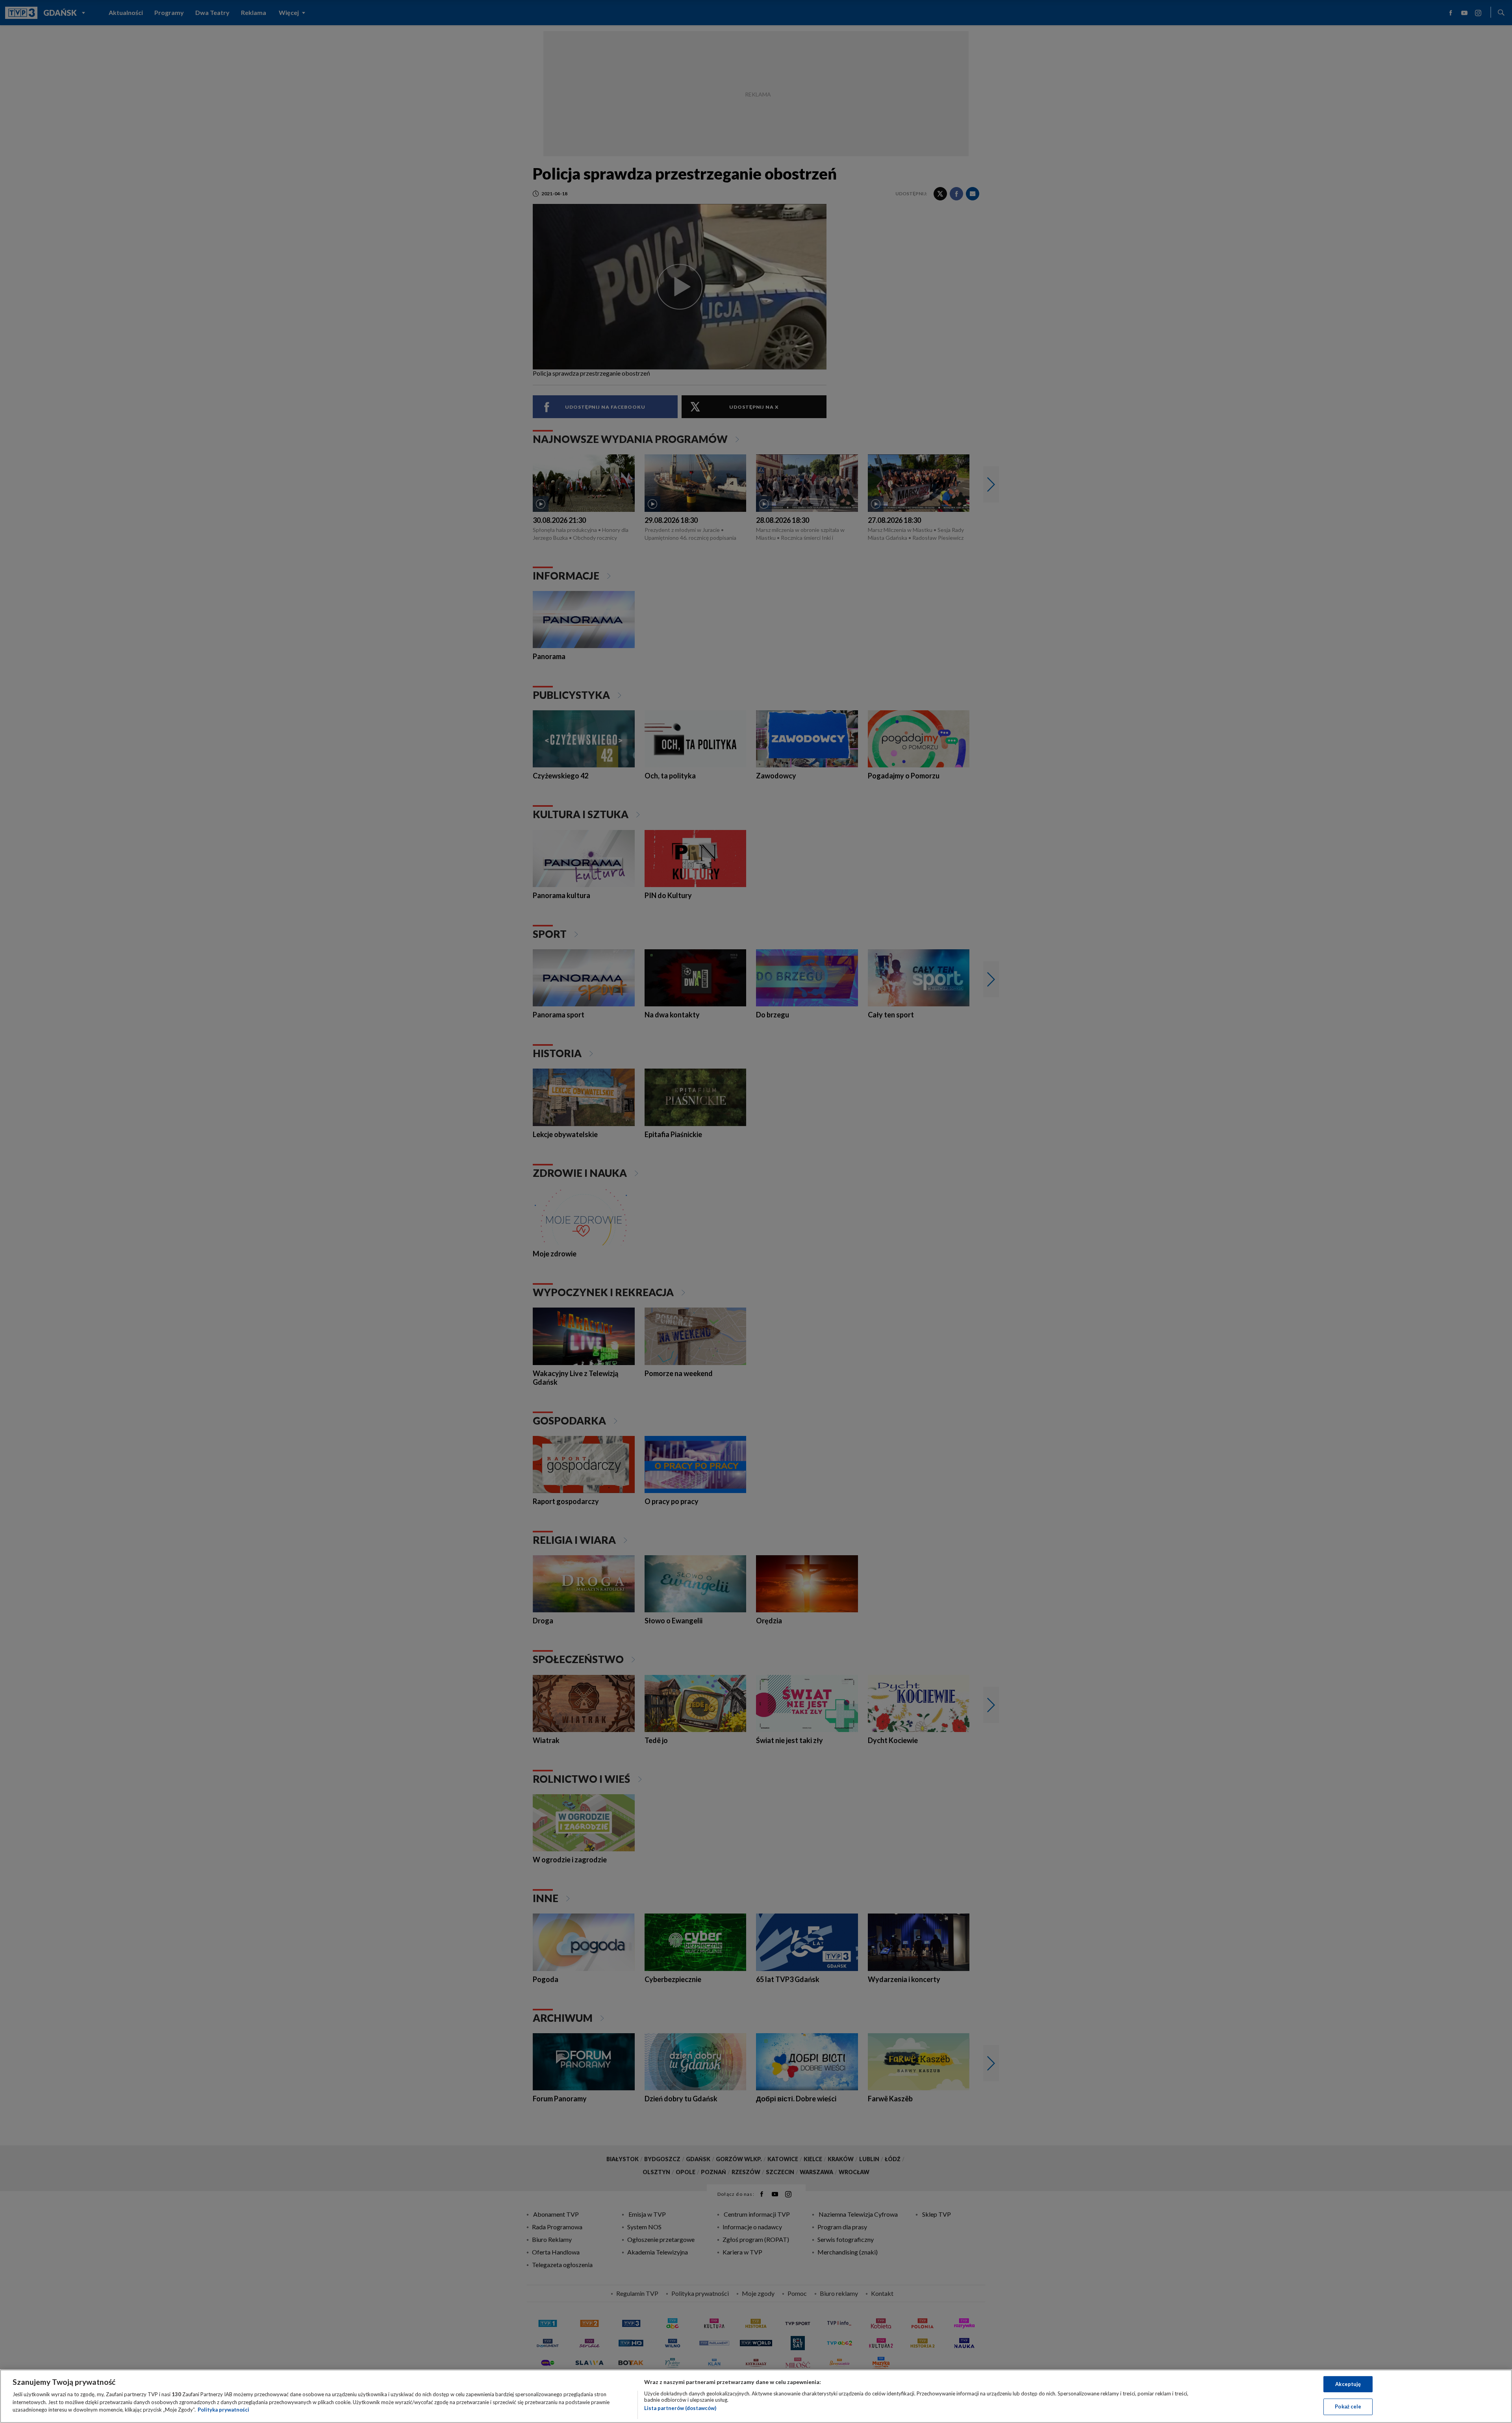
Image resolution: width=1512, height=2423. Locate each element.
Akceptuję (1348, 2384)
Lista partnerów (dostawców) (680, 2408)
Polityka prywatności (223, 2410)
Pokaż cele (1348, 2406)
